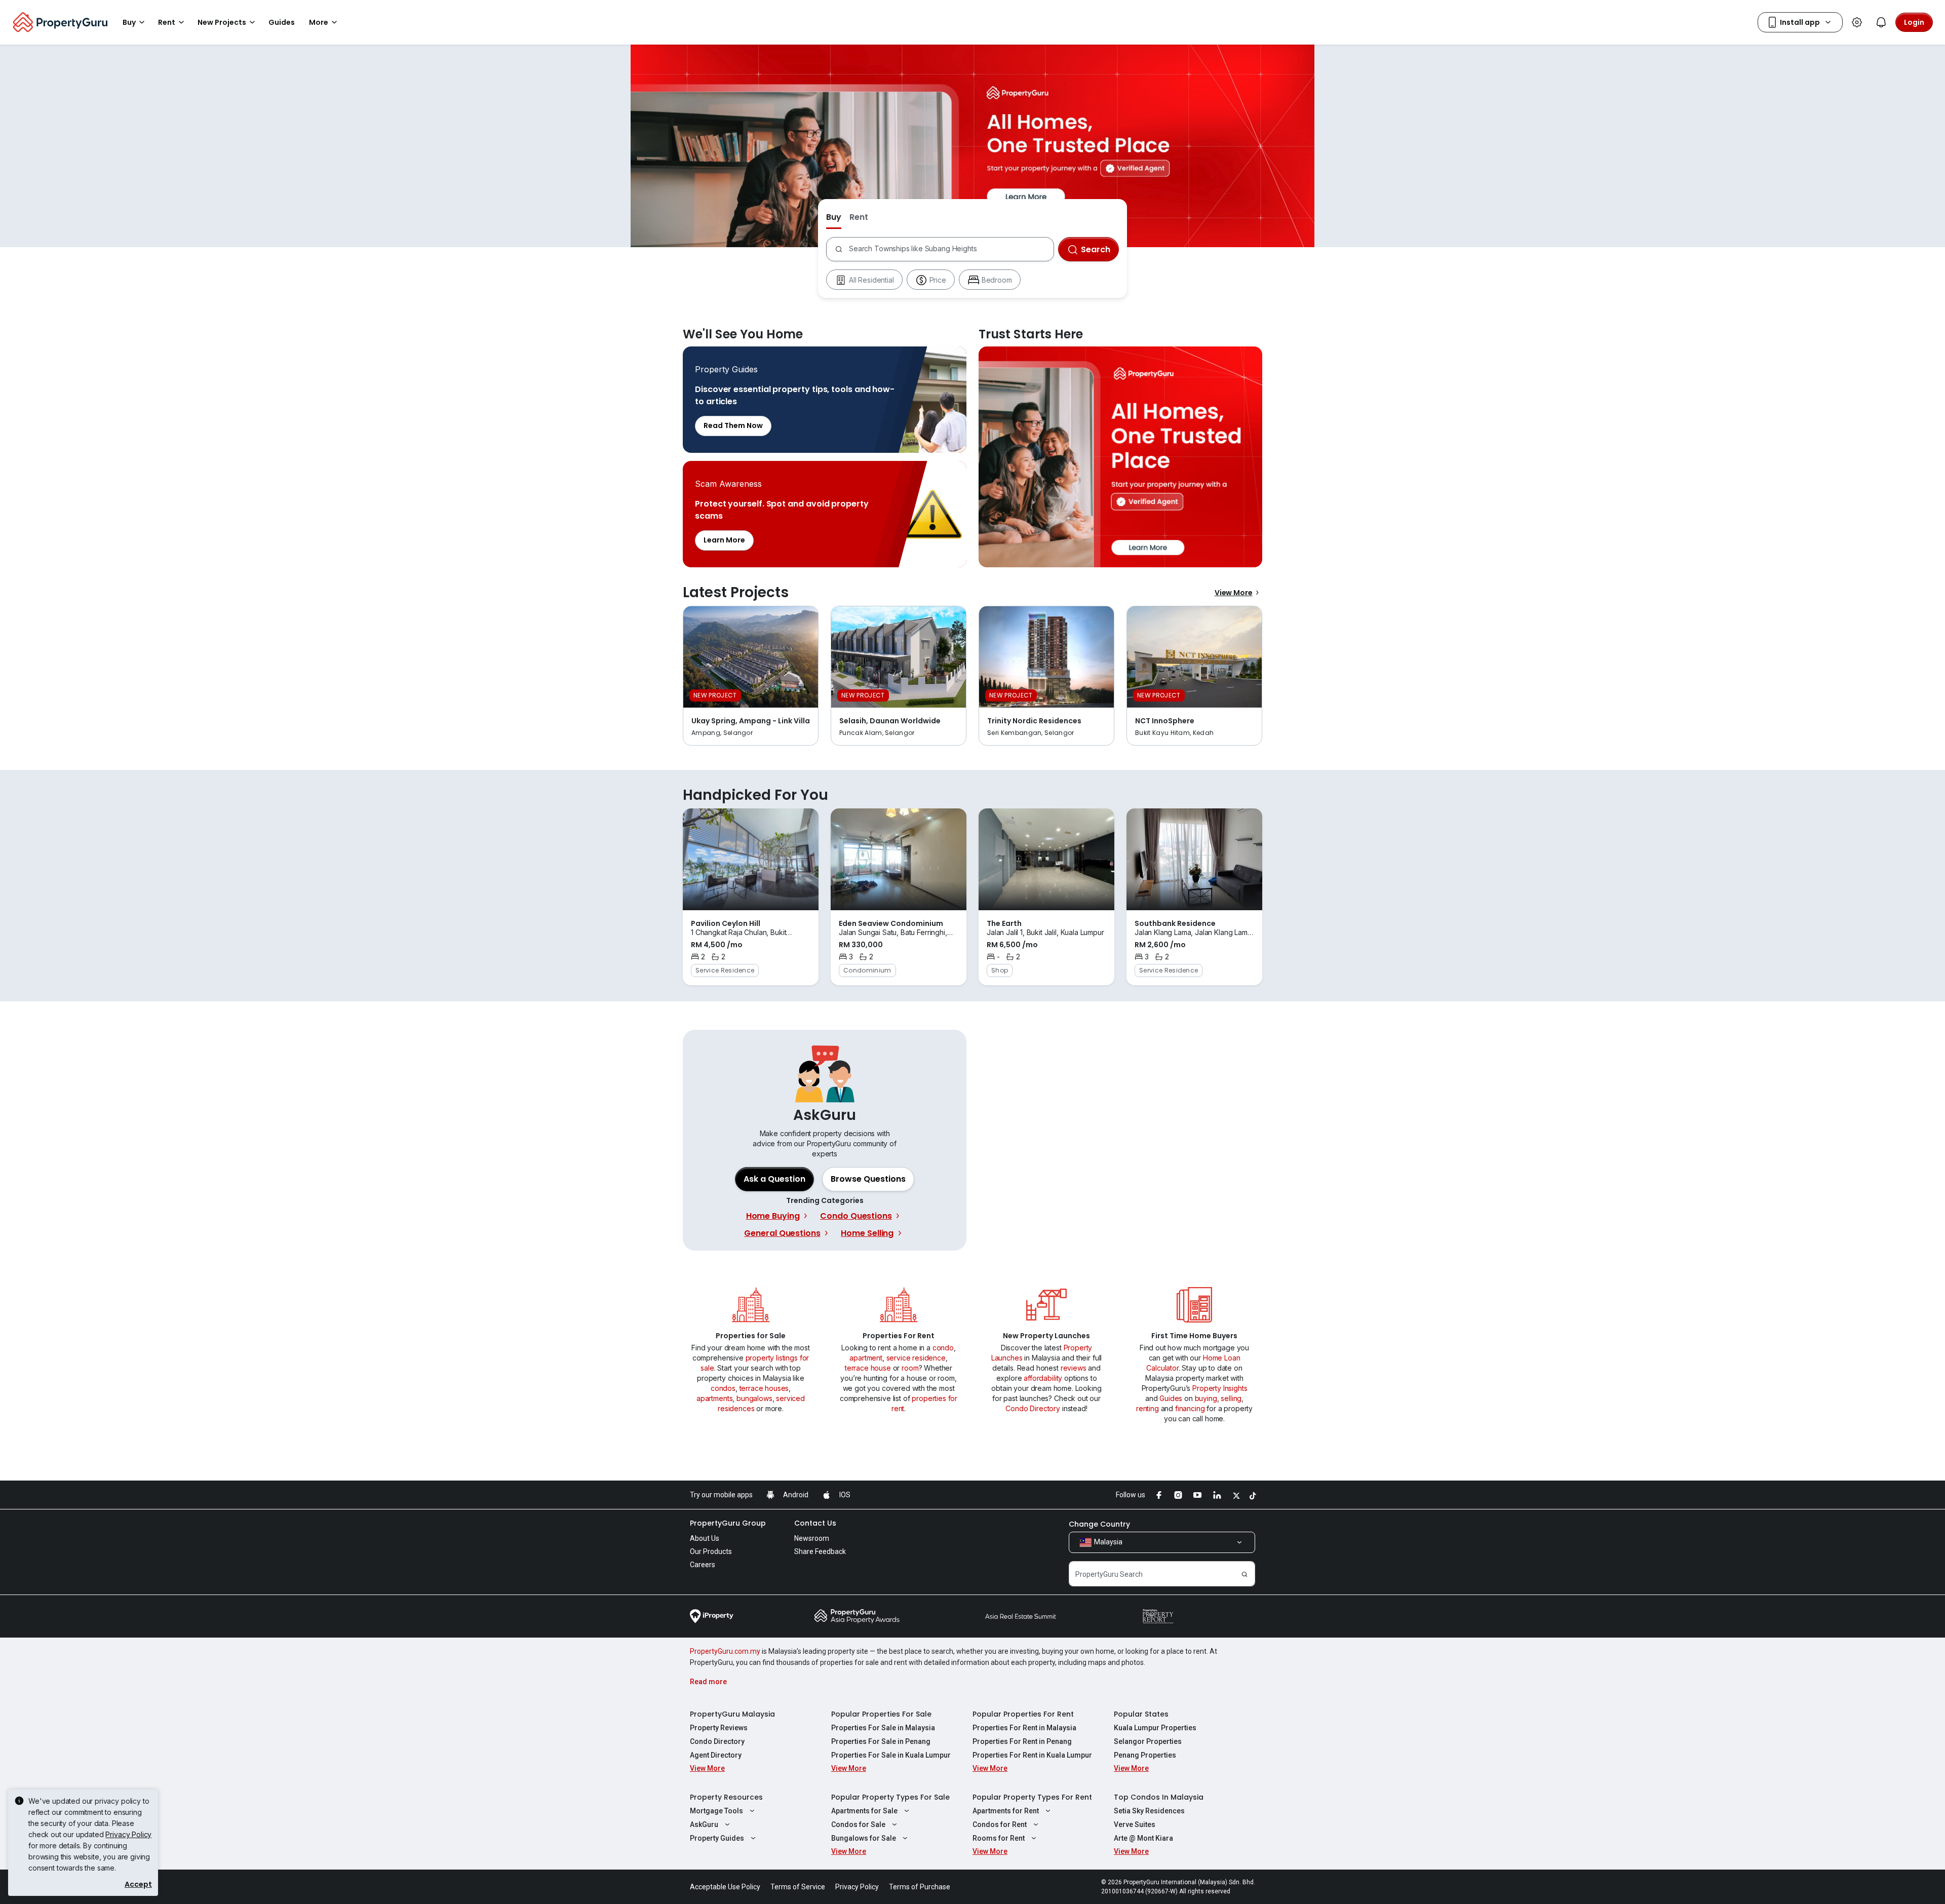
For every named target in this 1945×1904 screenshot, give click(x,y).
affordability (1043, 1378)
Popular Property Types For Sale (890, 1797)
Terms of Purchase (920, 1887)
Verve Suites (1135, 1824)
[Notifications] (1881, 22)
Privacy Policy (128, 1834)
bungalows (754, 1398)
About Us (705, 1538)
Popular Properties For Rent (1023, 1714)
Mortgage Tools (716, 1811)
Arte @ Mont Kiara (1143, 1838)
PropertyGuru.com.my (725, 1651)
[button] (868, 1179)
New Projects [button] (222, 22)
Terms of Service (798, 1887)
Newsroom (812, 1538)
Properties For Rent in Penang (1022, 1741)
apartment (866, 1358)
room (910, 1368)
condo (943, 1348)
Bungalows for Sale (864, 1838)
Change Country (1099, 1524)
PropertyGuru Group (728, 1523)
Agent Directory (716, 1755)
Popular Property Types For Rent (1032, 1797)
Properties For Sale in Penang (881, 1741)
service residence (916, 1358)
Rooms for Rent (999, 1838)
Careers (703, 1565)
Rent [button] (167, 22)
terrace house (868, 1368)
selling (1231, 1398)
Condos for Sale (858, 1824)
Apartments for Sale (864, 1811)
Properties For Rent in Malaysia (1024, 1728)
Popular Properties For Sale (881, 1714)
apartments (714, 1398)
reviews (1074, 1368)
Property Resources (726, 1797)
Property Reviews (719, 1728)
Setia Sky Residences (1149, 1811)
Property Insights (1220, 1388)
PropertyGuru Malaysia (732, 1714)
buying (1206, 1398)
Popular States (1141, 1714)
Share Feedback (820, 1551)
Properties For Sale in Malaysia (883, 1728)
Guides (1171, 1398)
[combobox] (951, 249)
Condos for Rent (1000, 1824)
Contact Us (815, 1523)
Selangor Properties (1148, 1741)
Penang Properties (1145, 1755)
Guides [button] (282, 22)
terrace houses (764, 1388)
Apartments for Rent (1006, 1811)
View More (1234, 593)
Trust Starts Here (1120, 457)
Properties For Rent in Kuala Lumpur (1032, 1755)
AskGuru (704, 1824)
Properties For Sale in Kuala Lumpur (891, 1755)
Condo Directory (1033, 1408)
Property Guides (717, 1838)
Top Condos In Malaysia (1159, 1797)
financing (1190, 1408)
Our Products (711, 1551)
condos (723, 1388)
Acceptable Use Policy (725, 1887)
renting (1147, 1408)
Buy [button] (129, 22)
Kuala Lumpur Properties (1155, 1728)
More (319, 22)
